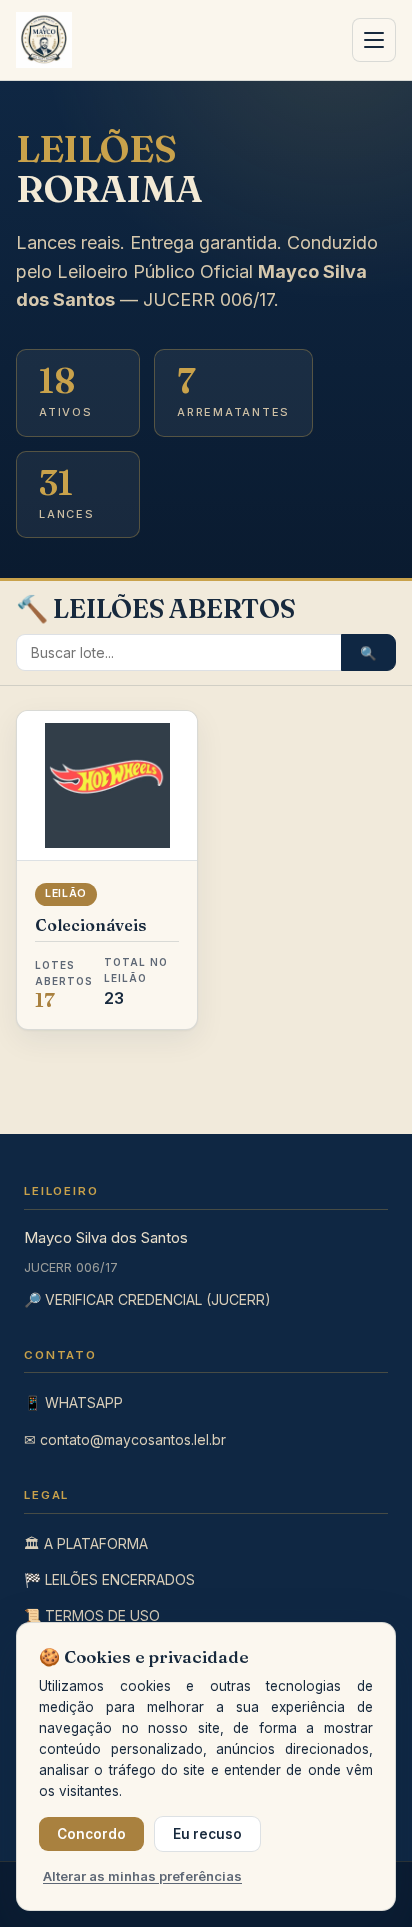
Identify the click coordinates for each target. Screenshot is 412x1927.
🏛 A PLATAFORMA (86, 1543)
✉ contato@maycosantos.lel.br (125, 1439)
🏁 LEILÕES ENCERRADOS (109, 1579)
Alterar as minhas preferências (142, 1876)
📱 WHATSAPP (73, 1402)
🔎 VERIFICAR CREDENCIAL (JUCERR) (147, 1299)
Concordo (91, 1834)
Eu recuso (207, 1834)
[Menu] (374, 40)
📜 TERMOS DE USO (92, 1615)
